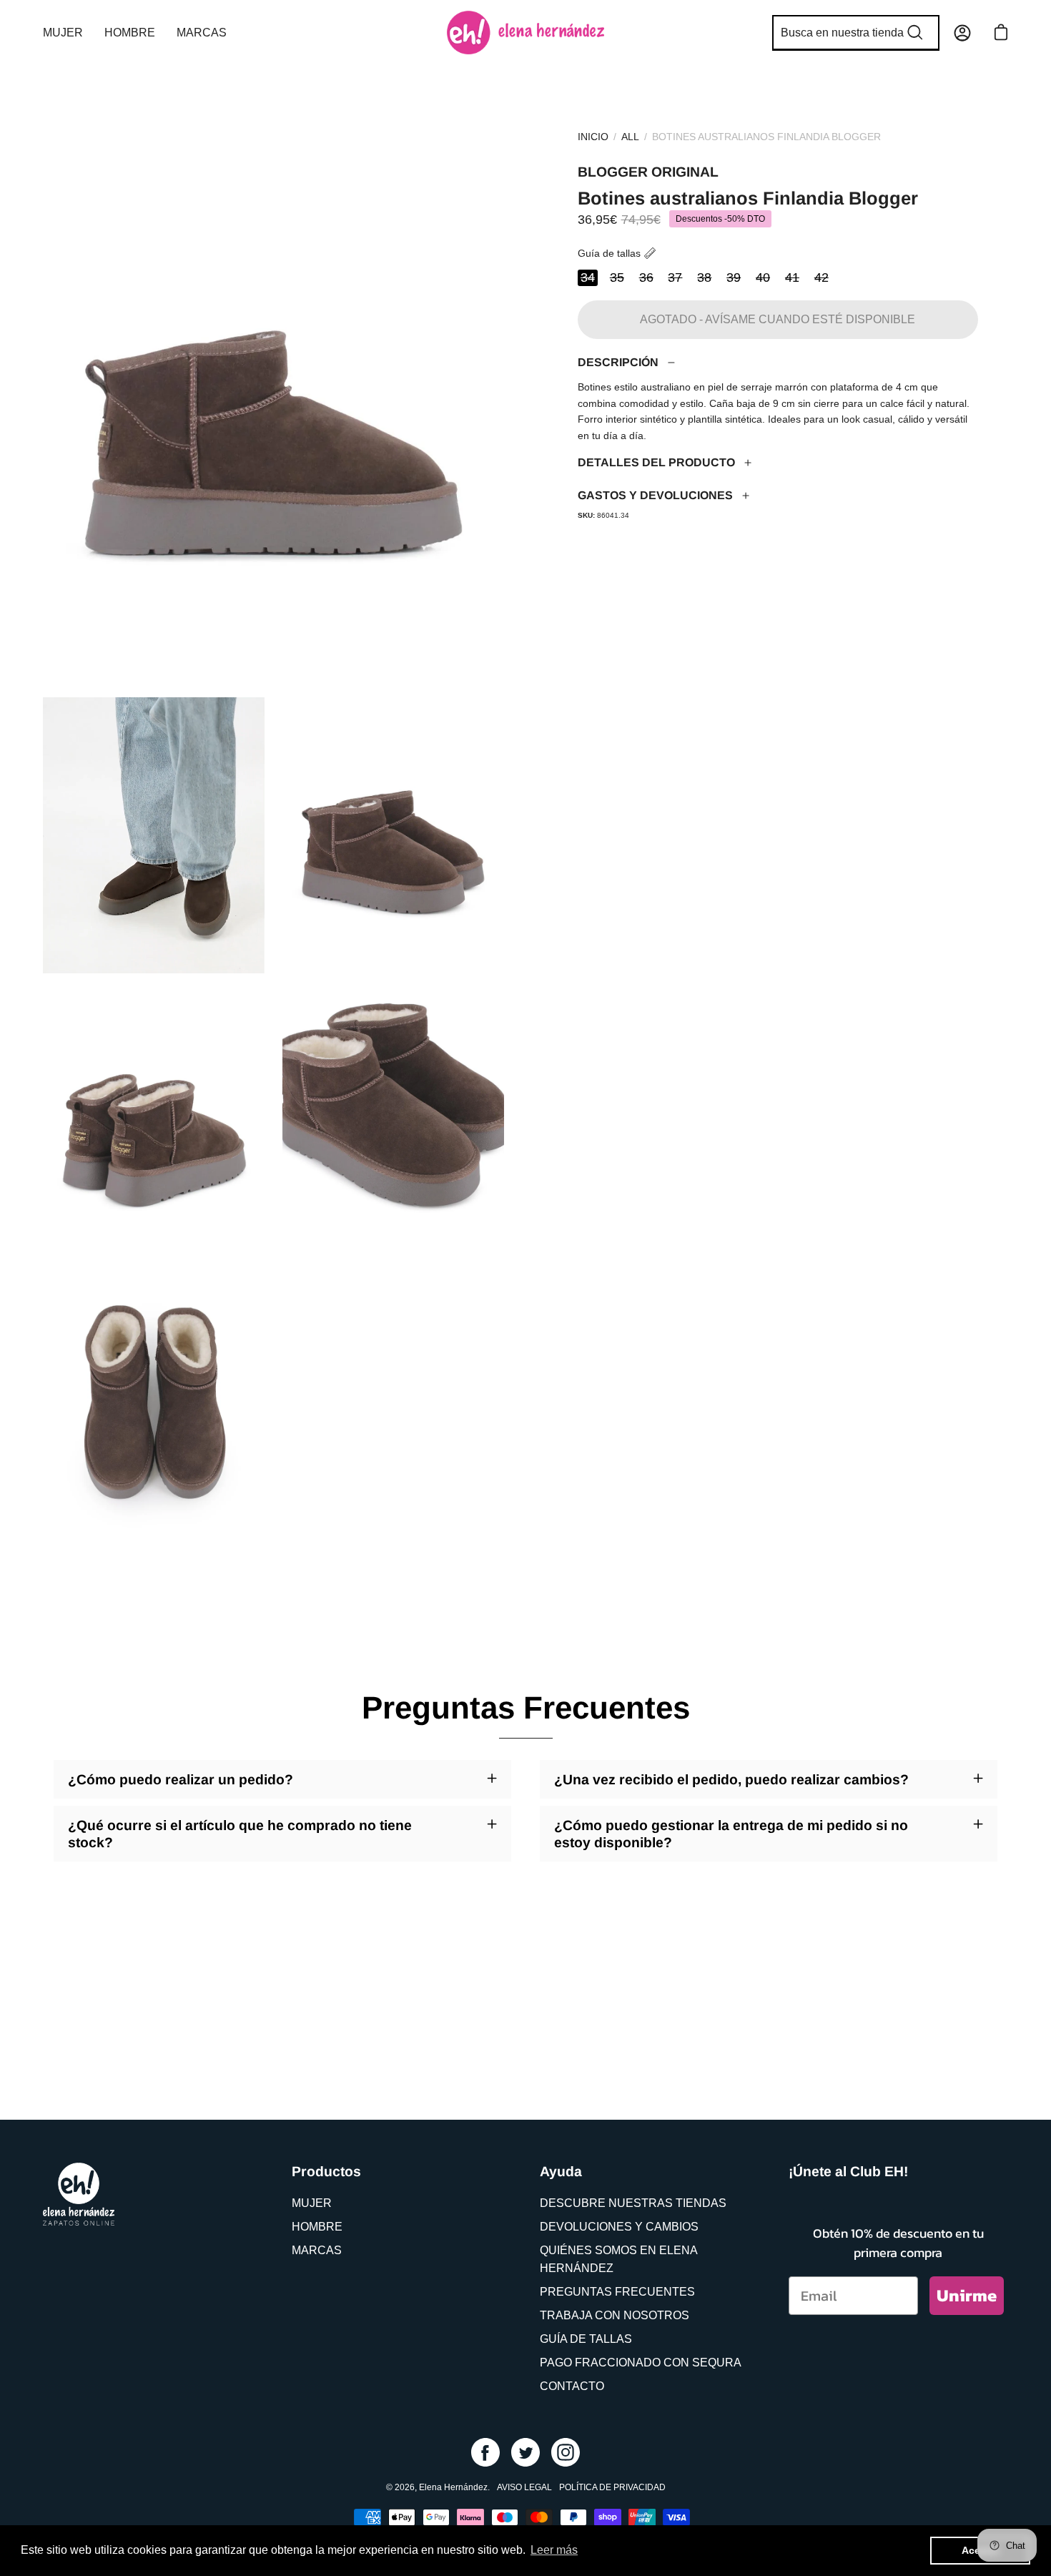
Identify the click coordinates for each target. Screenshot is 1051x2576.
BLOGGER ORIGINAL (648, 172)
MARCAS (317, 2250)
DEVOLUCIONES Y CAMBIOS (619, 2227)
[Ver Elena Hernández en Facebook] (485, 2452)
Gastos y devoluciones (655, 495)
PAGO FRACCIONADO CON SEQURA (641, 2363)
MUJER (312, 2203)
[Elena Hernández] (525, 33)
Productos (326, 2171)
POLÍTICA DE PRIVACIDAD (612, 2487)
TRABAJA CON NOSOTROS (615, 2315)
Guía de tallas (609, 253)
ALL (630, 137)
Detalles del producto (656, 462)
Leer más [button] (554, 2550)
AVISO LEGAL (524, 2487)
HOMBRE (317, 2227)
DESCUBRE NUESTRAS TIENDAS (633, 2203)
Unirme (967, 2295)
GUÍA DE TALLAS (586, 2339)
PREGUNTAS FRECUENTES (617, 2292)
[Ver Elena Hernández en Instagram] (566, 2452)
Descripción (618, 362)
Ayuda (561, 2171)
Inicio (593, 137)
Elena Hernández (453, 2487)
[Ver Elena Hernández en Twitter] (525, 2452)
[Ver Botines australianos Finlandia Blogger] (154, 835)
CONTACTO (572, 2386)
